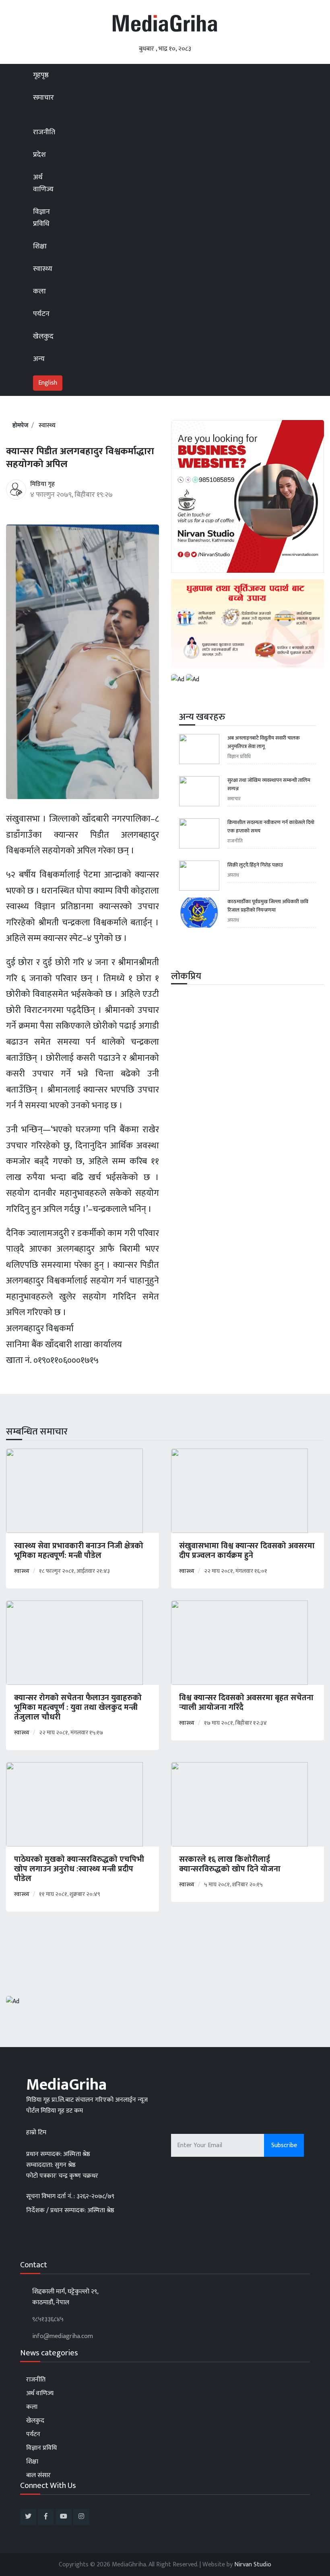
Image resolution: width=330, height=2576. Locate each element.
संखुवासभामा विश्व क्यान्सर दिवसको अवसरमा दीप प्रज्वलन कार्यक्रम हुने (247, 1551)
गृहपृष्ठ (41, 75)
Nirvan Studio (253, 2565)
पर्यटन (41, 314)
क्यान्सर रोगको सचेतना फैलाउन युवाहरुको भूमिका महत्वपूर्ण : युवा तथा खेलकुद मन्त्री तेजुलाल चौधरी (78, 1707)
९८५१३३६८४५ (48, 2319)
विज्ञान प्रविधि (41, 218)
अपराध (233, 875)
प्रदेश (40, 155)
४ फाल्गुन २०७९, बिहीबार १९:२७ (71, 495)
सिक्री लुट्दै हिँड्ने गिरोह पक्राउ (255, 865)
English (48, 383)
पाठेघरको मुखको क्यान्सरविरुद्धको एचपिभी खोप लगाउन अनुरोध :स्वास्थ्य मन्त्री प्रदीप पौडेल (79, 1869)
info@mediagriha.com (63, 2336)
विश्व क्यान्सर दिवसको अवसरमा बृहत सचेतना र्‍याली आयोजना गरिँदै (246, 1703)
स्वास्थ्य (43, 269)
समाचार (43, 98)
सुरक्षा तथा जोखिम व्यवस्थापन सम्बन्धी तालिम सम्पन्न (269, 785)
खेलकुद (43, 336)
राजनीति (44, 132)
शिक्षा (40, 246)
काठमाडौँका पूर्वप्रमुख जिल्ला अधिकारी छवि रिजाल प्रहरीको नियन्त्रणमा (268, 906)
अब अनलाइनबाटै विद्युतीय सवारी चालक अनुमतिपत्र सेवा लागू (264, 742)
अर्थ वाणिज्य (43, 183)
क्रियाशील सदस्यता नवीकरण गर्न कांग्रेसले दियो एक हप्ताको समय (271, 827)
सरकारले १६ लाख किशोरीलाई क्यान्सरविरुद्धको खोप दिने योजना (230, 1864)
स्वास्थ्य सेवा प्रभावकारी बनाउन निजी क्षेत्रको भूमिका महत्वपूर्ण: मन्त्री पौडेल (79, 1551)
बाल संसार (38, 2475)
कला (39, 291)
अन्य (39, 359)
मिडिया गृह (42, 484)
